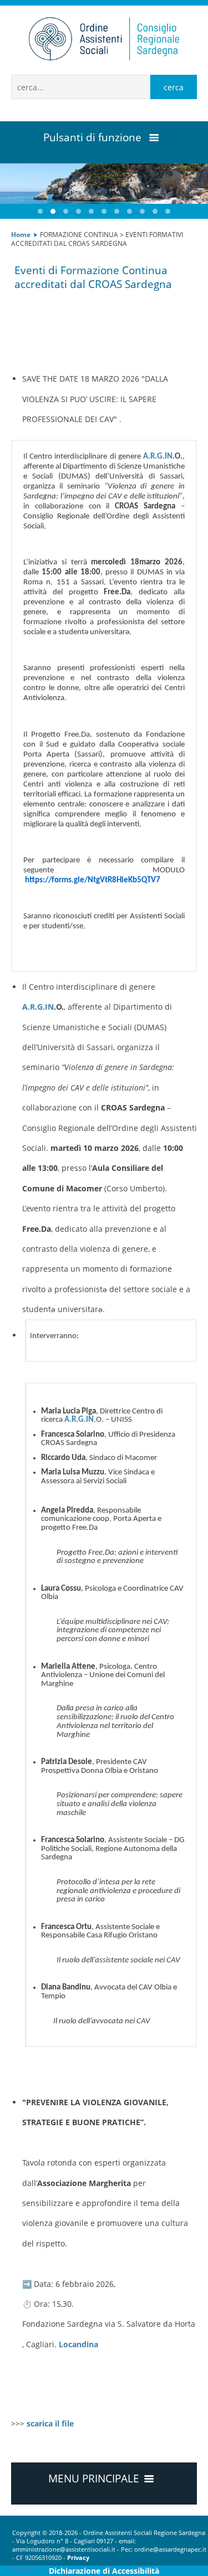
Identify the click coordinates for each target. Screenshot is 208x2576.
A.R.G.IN (158, 457)
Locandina (78, 2344)
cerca (174, 87)
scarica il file (50, 2423)
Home (21, 234)
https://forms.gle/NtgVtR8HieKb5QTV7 (93, 880)
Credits (23, 2569)
